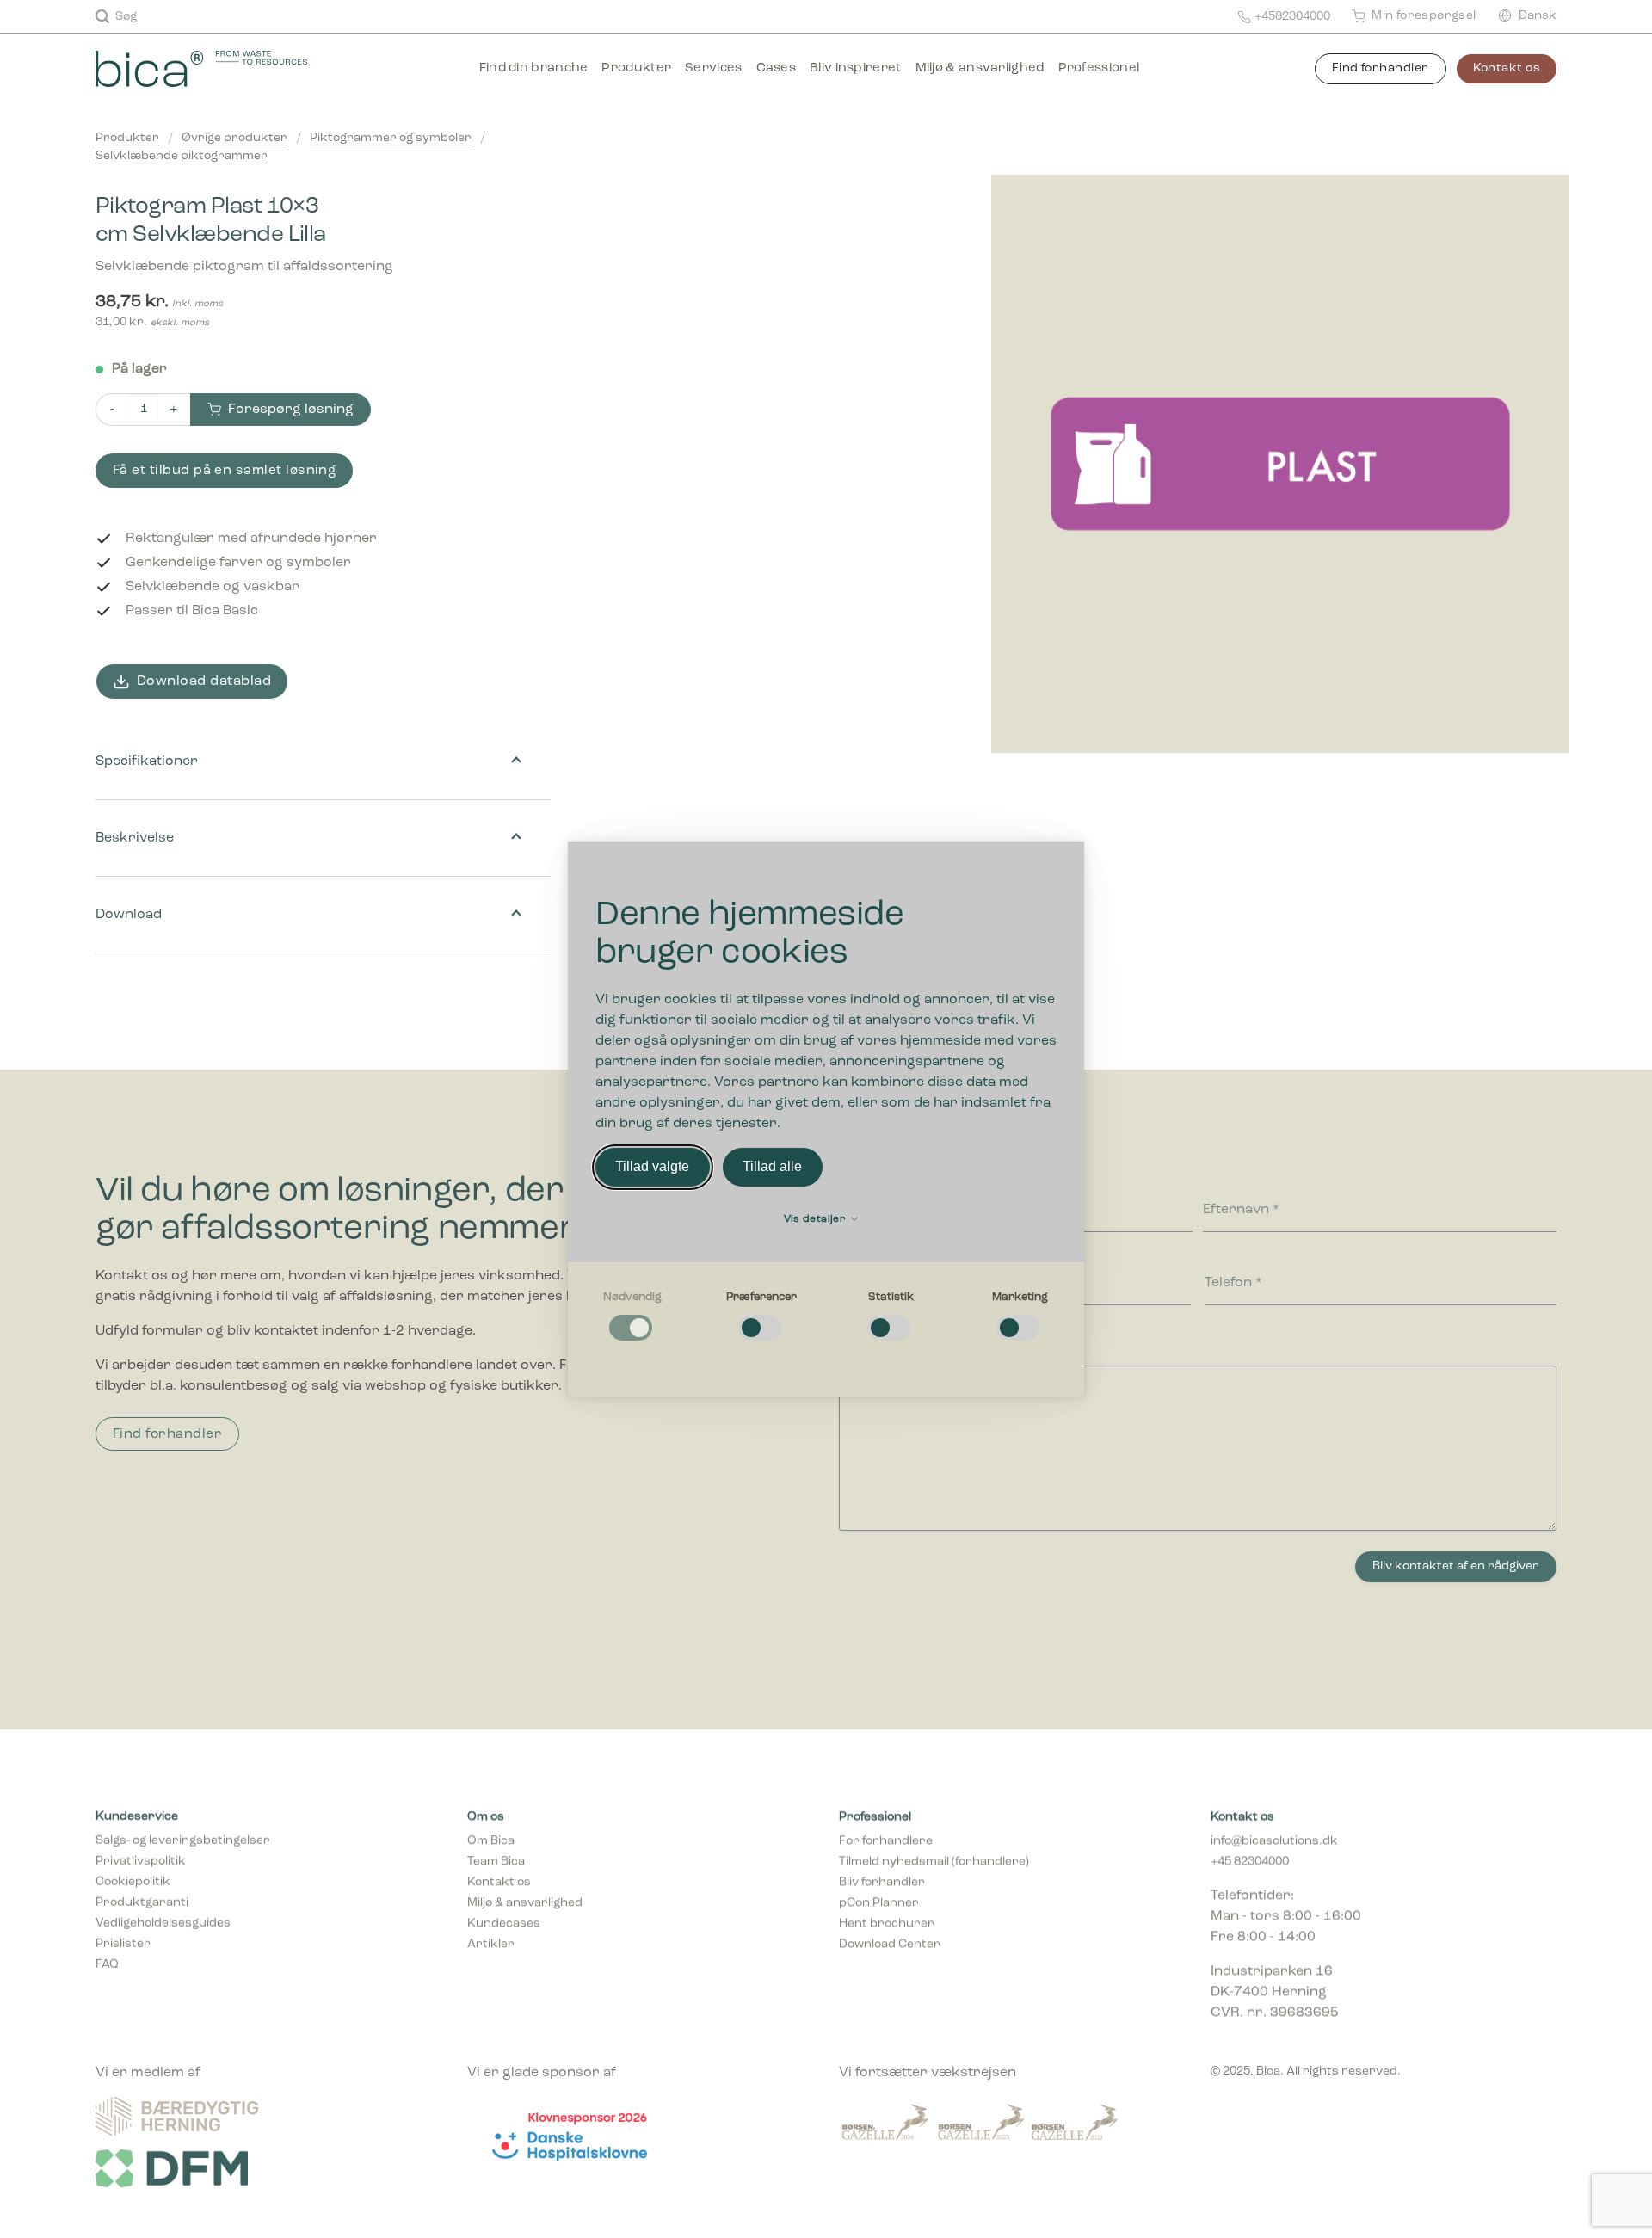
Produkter (636, 68)
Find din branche (534, 68)
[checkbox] (632, 1316)
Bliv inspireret (856, 68)
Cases (777, 68)
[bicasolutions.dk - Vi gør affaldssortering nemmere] (225, 69)
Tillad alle (772, 1166)
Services (713, 68)
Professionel (1099, 68)
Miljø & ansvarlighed (980, 68)
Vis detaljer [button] (817, 1219)
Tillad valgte (652, 1166)
